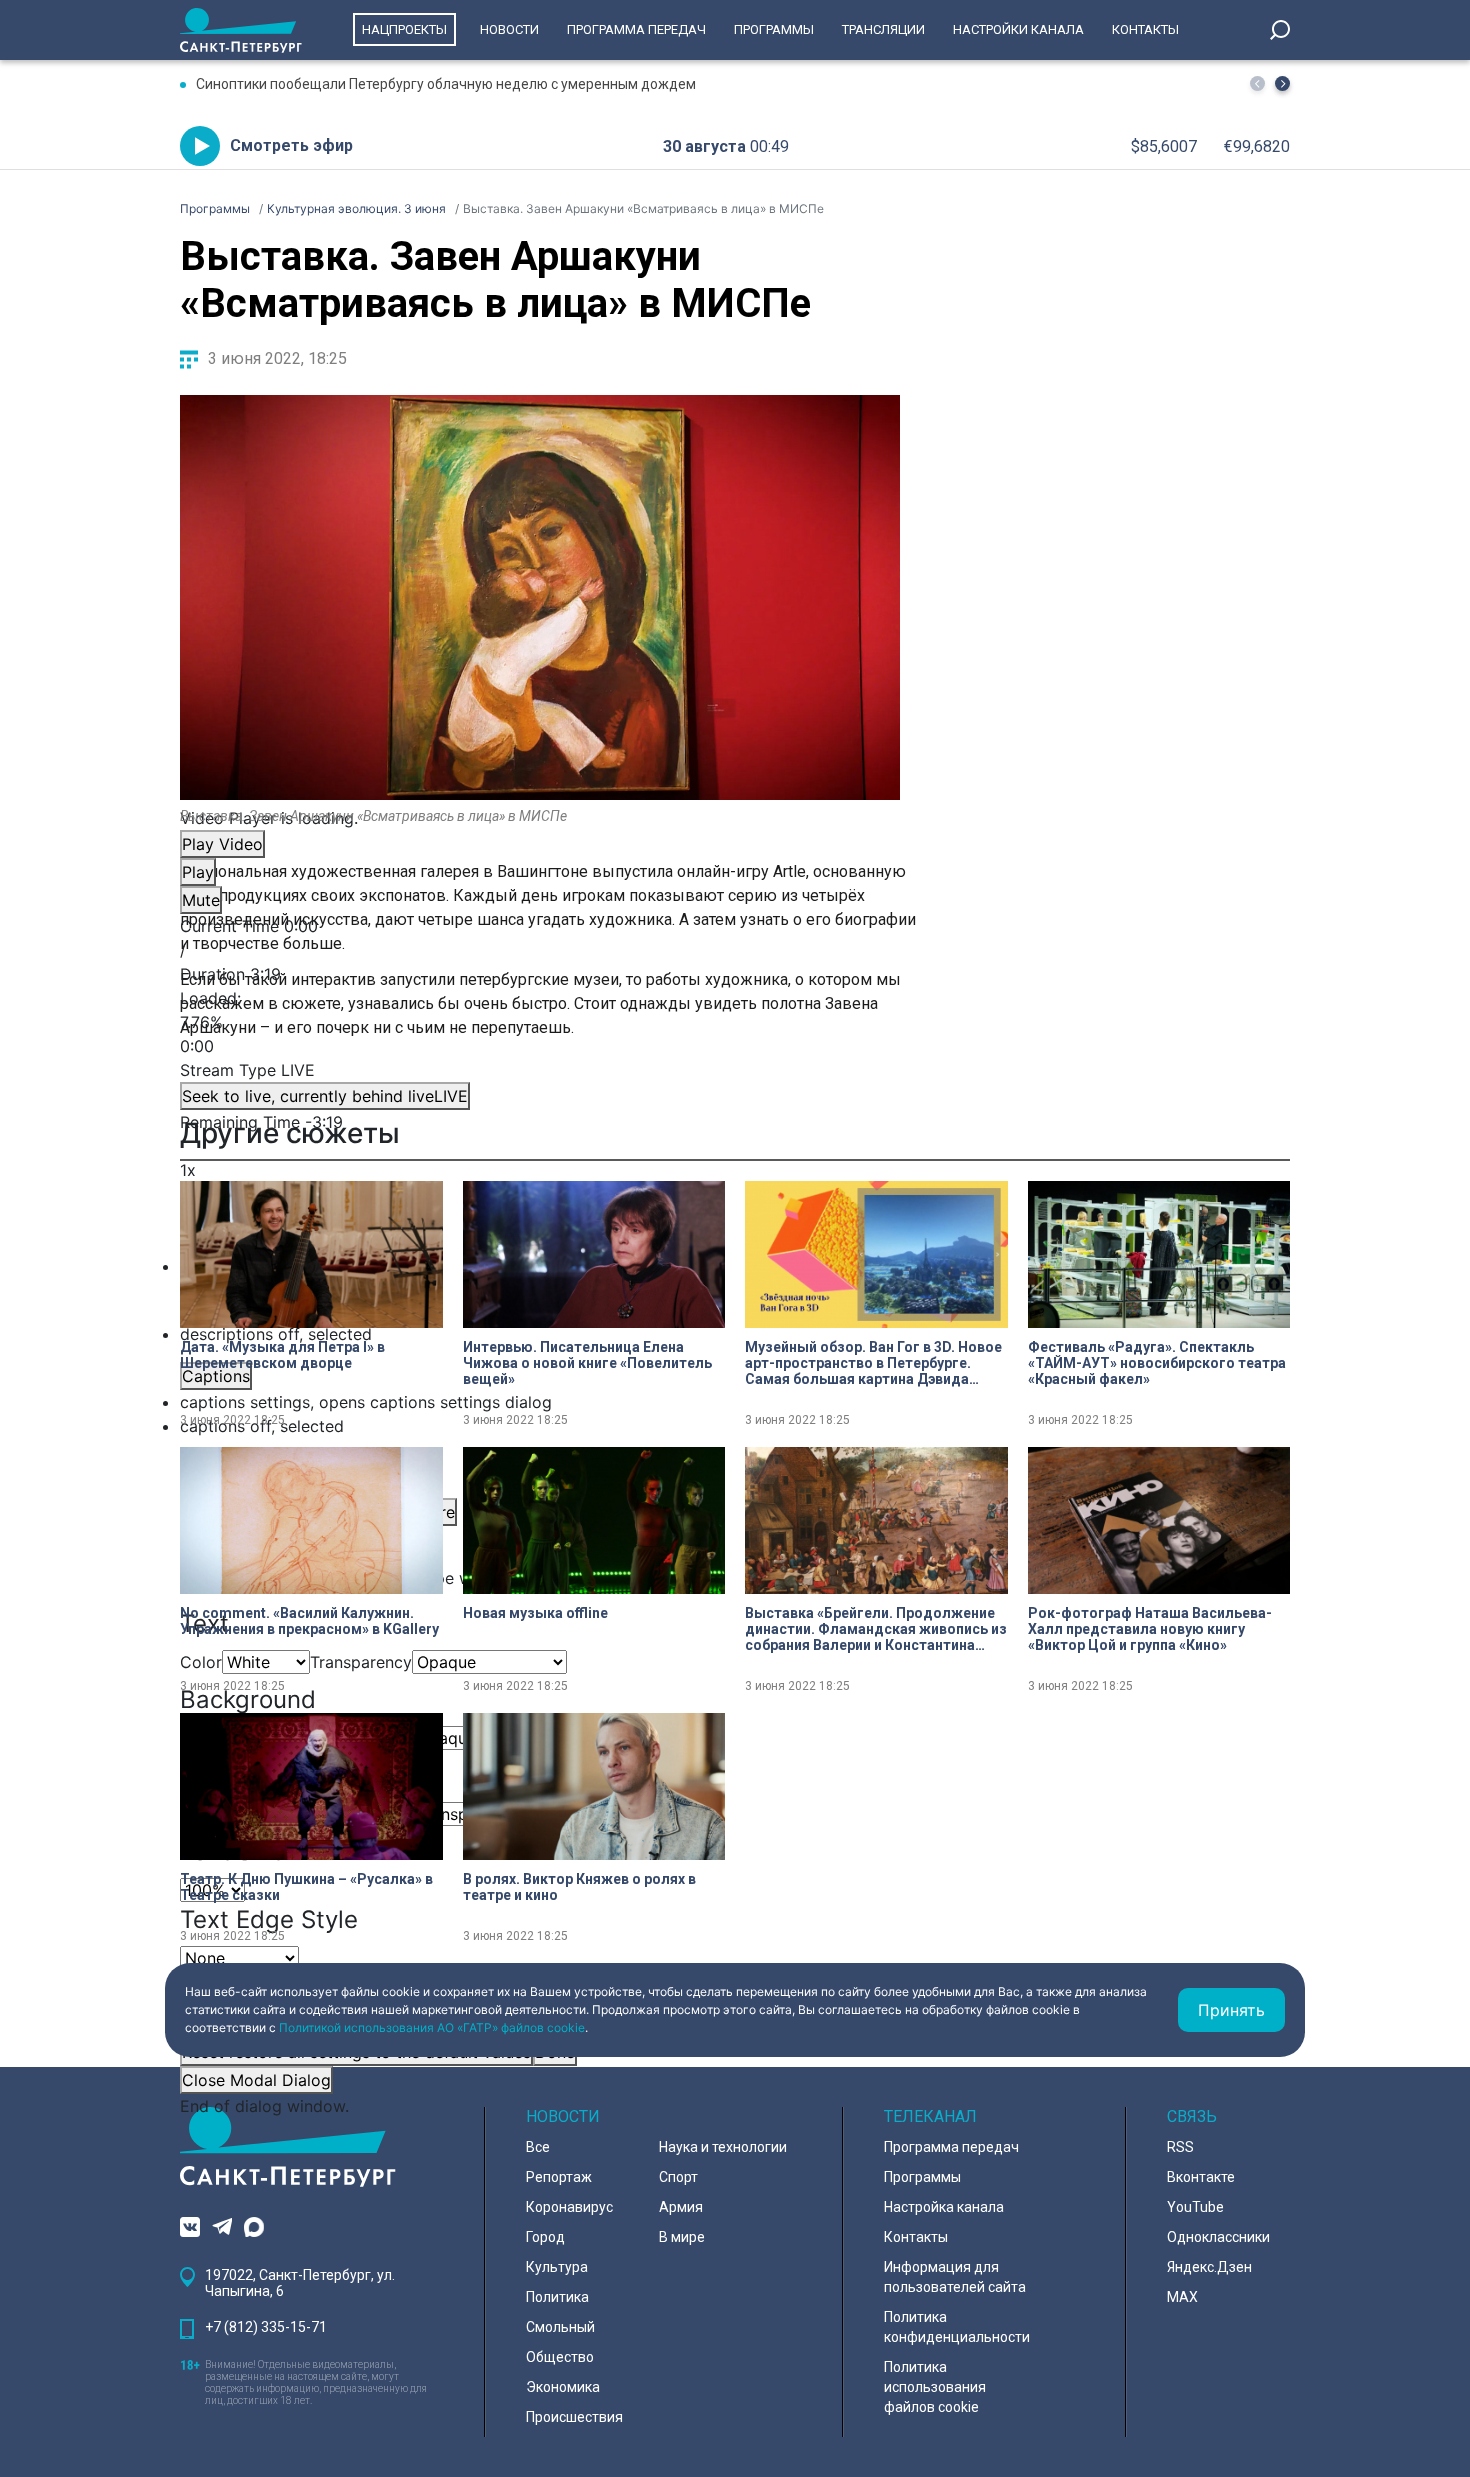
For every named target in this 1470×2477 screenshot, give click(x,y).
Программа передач (636, 29)
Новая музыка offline (535, 1613)
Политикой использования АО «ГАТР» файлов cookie (432, 2027)
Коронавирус (569, 2207)
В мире (682, 2237)
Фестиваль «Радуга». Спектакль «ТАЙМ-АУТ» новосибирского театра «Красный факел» (1157, 1363)
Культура (557, 2267)
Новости (509, 29)
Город (545, 2237)
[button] (1282, 83)
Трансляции (883, 29)
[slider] (540, 1022)
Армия (681, 2207)
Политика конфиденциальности (957, 2327)
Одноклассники (1218, 2237)
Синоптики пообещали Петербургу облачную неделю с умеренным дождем (446, 84)
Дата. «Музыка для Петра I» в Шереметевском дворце (282, 1355)
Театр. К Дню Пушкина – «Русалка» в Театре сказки (306, 1887)
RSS (1180, 2147)
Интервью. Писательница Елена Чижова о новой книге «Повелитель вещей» (587, 1363)
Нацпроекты (404, 29)
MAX (1182, 2297)
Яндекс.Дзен (1209, 2267)
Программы (774, 29)
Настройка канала (944, 2207)
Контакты (1145, 29)
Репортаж (559, 2177)
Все (538, 2147)
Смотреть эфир (291, 145)
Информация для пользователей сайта (955, 2277)
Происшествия (574, 2417)
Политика (557, 2297)
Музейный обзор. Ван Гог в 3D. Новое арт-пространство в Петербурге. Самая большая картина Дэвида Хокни (873, 1363)
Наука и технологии (723, 2147)
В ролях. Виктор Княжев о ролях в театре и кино (579, 1887)
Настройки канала (1018, 29)
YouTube (1195, 2207)
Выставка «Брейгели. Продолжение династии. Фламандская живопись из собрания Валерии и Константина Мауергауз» (876, 1629)
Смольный (560, 2327)
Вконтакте (1201, 2177)
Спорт (678, 2177)
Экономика (563, 2387)
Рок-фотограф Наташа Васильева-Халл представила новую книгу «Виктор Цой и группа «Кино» (1150, 1629)
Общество (560, 2357)
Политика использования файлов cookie (935, 2387)
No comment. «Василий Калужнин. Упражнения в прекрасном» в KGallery (309, 1621)
